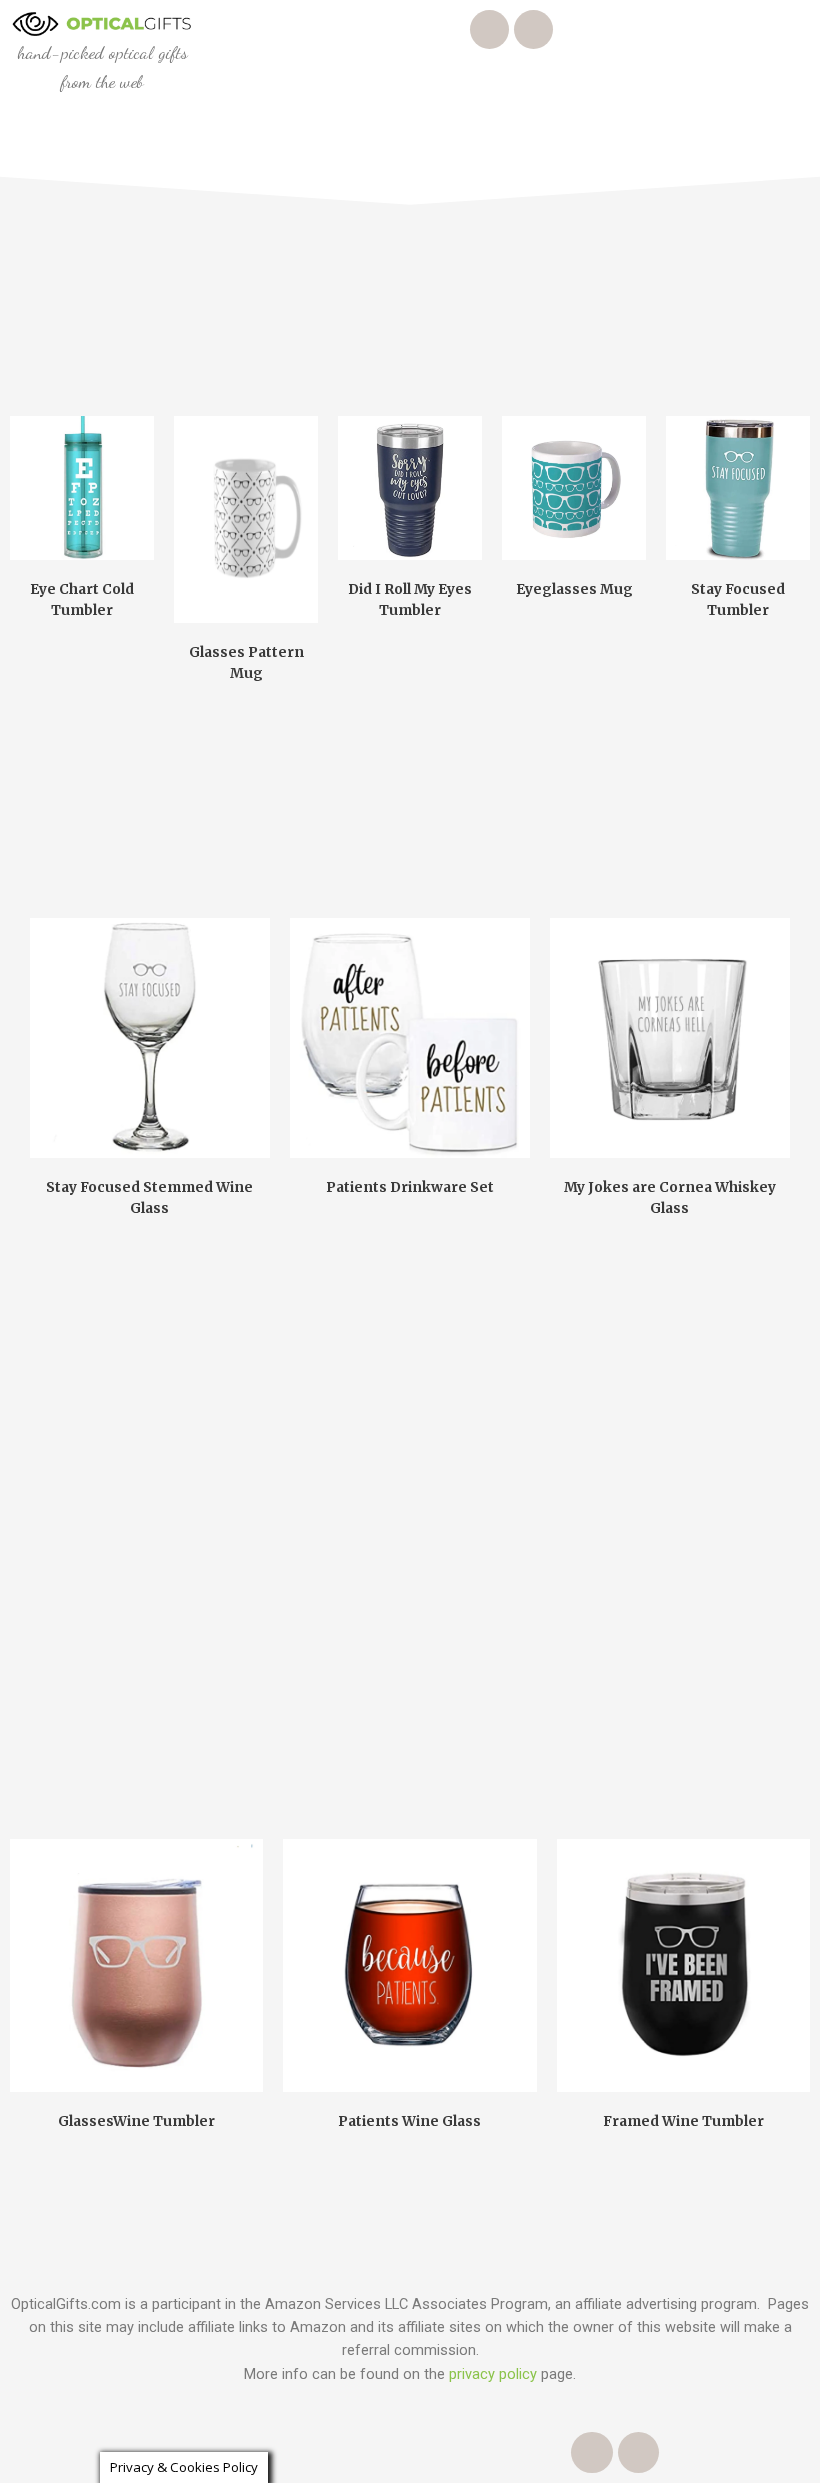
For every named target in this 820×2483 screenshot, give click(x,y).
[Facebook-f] (533, 29)
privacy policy (493, 2374)
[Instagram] (489, 29)
